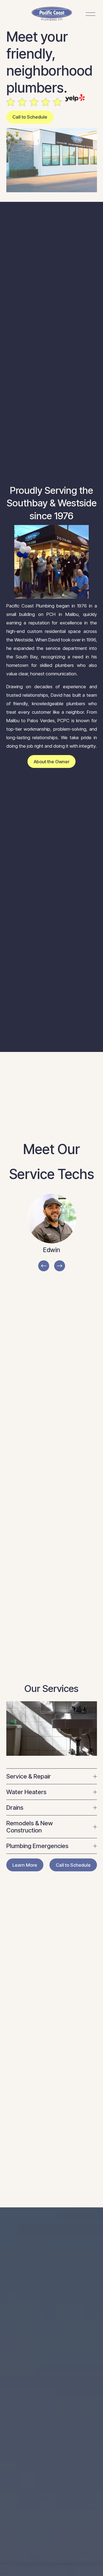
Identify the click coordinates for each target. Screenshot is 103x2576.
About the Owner (52, 762)
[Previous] (44, 1266)
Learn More (25, 1865)
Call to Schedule (30, 117)
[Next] (60, 1266)
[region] (51, 1233)
